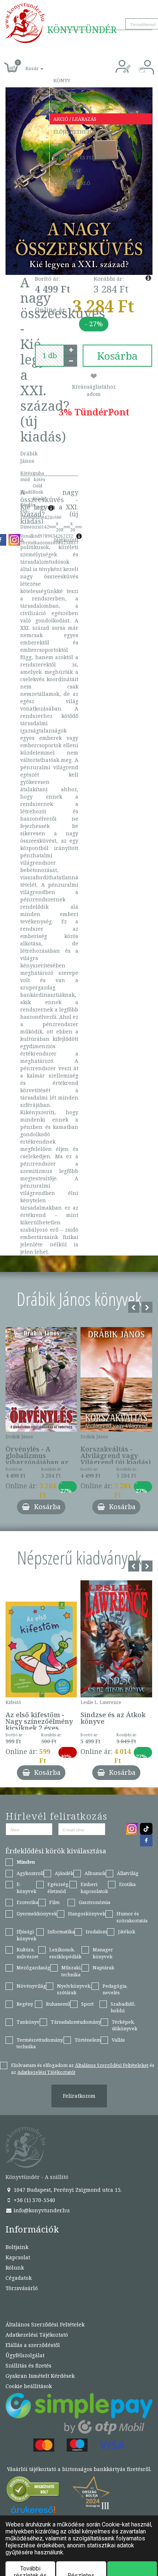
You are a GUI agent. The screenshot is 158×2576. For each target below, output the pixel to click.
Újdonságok (70, 106)
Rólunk (15, 2268)
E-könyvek (26, 1888)
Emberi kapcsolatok (94, 1888)
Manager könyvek (103, 1953)
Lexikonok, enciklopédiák (65, 1953)
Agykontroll (30, 1873)
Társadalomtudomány (76, 2022)
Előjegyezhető (73, 132)
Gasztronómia (94, 1902)
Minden (26, 1862)
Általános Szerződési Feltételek (45, 2324)
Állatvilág (128, 1873)
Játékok (127, 1932)
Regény (25, 2004)
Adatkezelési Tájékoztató (37, 2335)
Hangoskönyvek (87, 1914)
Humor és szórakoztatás (132, 1917)
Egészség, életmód (58, 1888)
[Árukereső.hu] (33, 2491)
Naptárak (103, 1968)
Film (54, 1902)
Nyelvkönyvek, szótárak (74, 1989)
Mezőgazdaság (33, 1968)
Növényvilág (31, 1986)
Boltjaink (17, 2247)
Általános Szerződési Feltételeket (112, 2065)
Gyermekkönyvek (37, 1914)
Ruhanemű (58, 2004)
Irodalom (96, 1932)
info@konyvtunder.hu (41, 2210)
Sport (87, 2004)
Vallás (118, 2040)
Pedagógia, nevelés (115, 1989)
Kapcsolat (67, 170)
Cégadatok (19, 2278)
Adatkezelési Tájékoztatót (46, 2072)
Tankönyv (28, 2022)
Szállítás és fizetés (80, 157)
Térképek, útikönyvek (125, 2025)
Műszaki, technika (71, 1971)
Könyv (62, 80)
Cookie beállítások (29, 2386)
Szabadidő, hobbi (123, 2007)
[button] (26, 64)
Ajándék (64, 93)
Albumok (95, 1873)
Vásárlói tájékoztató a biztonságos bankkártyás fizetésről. (79, 2469)
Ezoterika (27, 1902)
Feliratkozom (79, 2096)
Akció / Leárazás (75, 119)
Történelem (88, 2040)
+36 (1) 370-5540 (34, 2200)
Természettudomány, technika (40, 2043)
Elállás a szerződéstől (33, 2345)
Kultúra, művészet (27, 1953)
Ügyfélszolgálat (25, 2355)
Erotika (127, 1884)
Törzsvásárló (72, 183)
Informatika (61, 1932)
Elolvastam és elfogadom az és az (83, 2069)
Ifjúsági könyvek (26, 1935)
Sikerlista (67, 145)
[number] (50, 356)
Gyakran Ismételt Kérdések (40, 2376)
